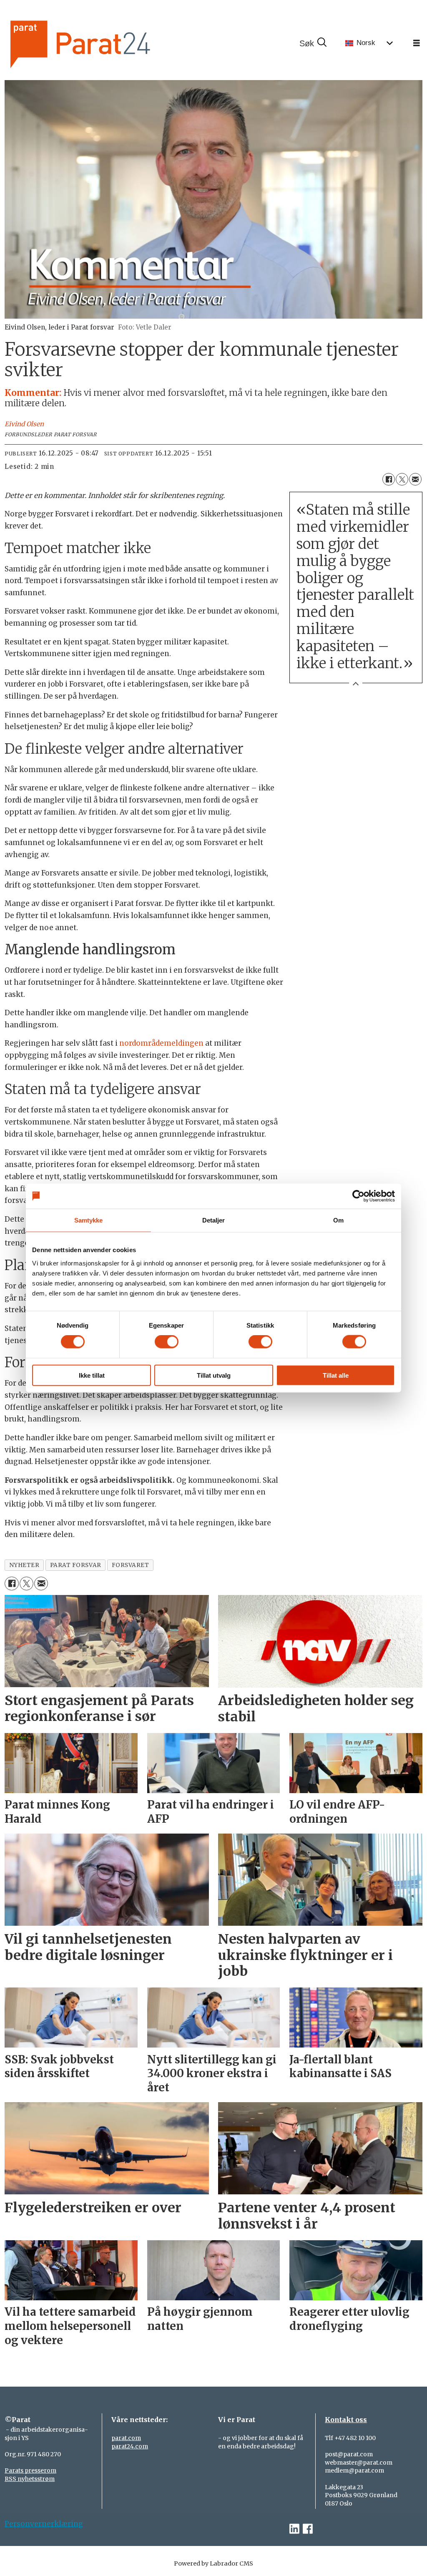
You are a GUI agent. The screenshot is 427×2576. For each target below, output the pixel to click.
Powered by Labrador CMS (213, 2563)
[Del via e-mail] (415, 479)
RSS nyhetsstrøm (30, 2479)
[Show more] (356, 683)
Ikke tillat (92, 1375)
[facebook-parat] (308, 2529)
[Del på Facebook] (389, 479)
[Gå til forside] (108, 43)
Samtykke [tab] (89, 1220)
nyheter (24, 1565)
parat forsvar (76, 1565)
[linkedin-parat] (294, 2529)
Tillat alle (336, 1375)
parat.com (126, 2438)
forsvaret (131, 1565)
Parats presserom (30, 2470)
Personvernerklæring (44, 2524)
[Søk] (313, 43)
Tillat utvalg (214, 1375)
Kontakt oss (346, 2420)
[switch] (167, 1342)
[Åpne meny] (417, 43)
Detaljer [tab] (214, 1220)
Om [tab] (338, 1220)
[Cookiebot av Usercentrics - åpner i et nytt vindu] (358, 1196)
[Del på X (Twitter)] (402, 479)
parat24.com (130, 2446)
